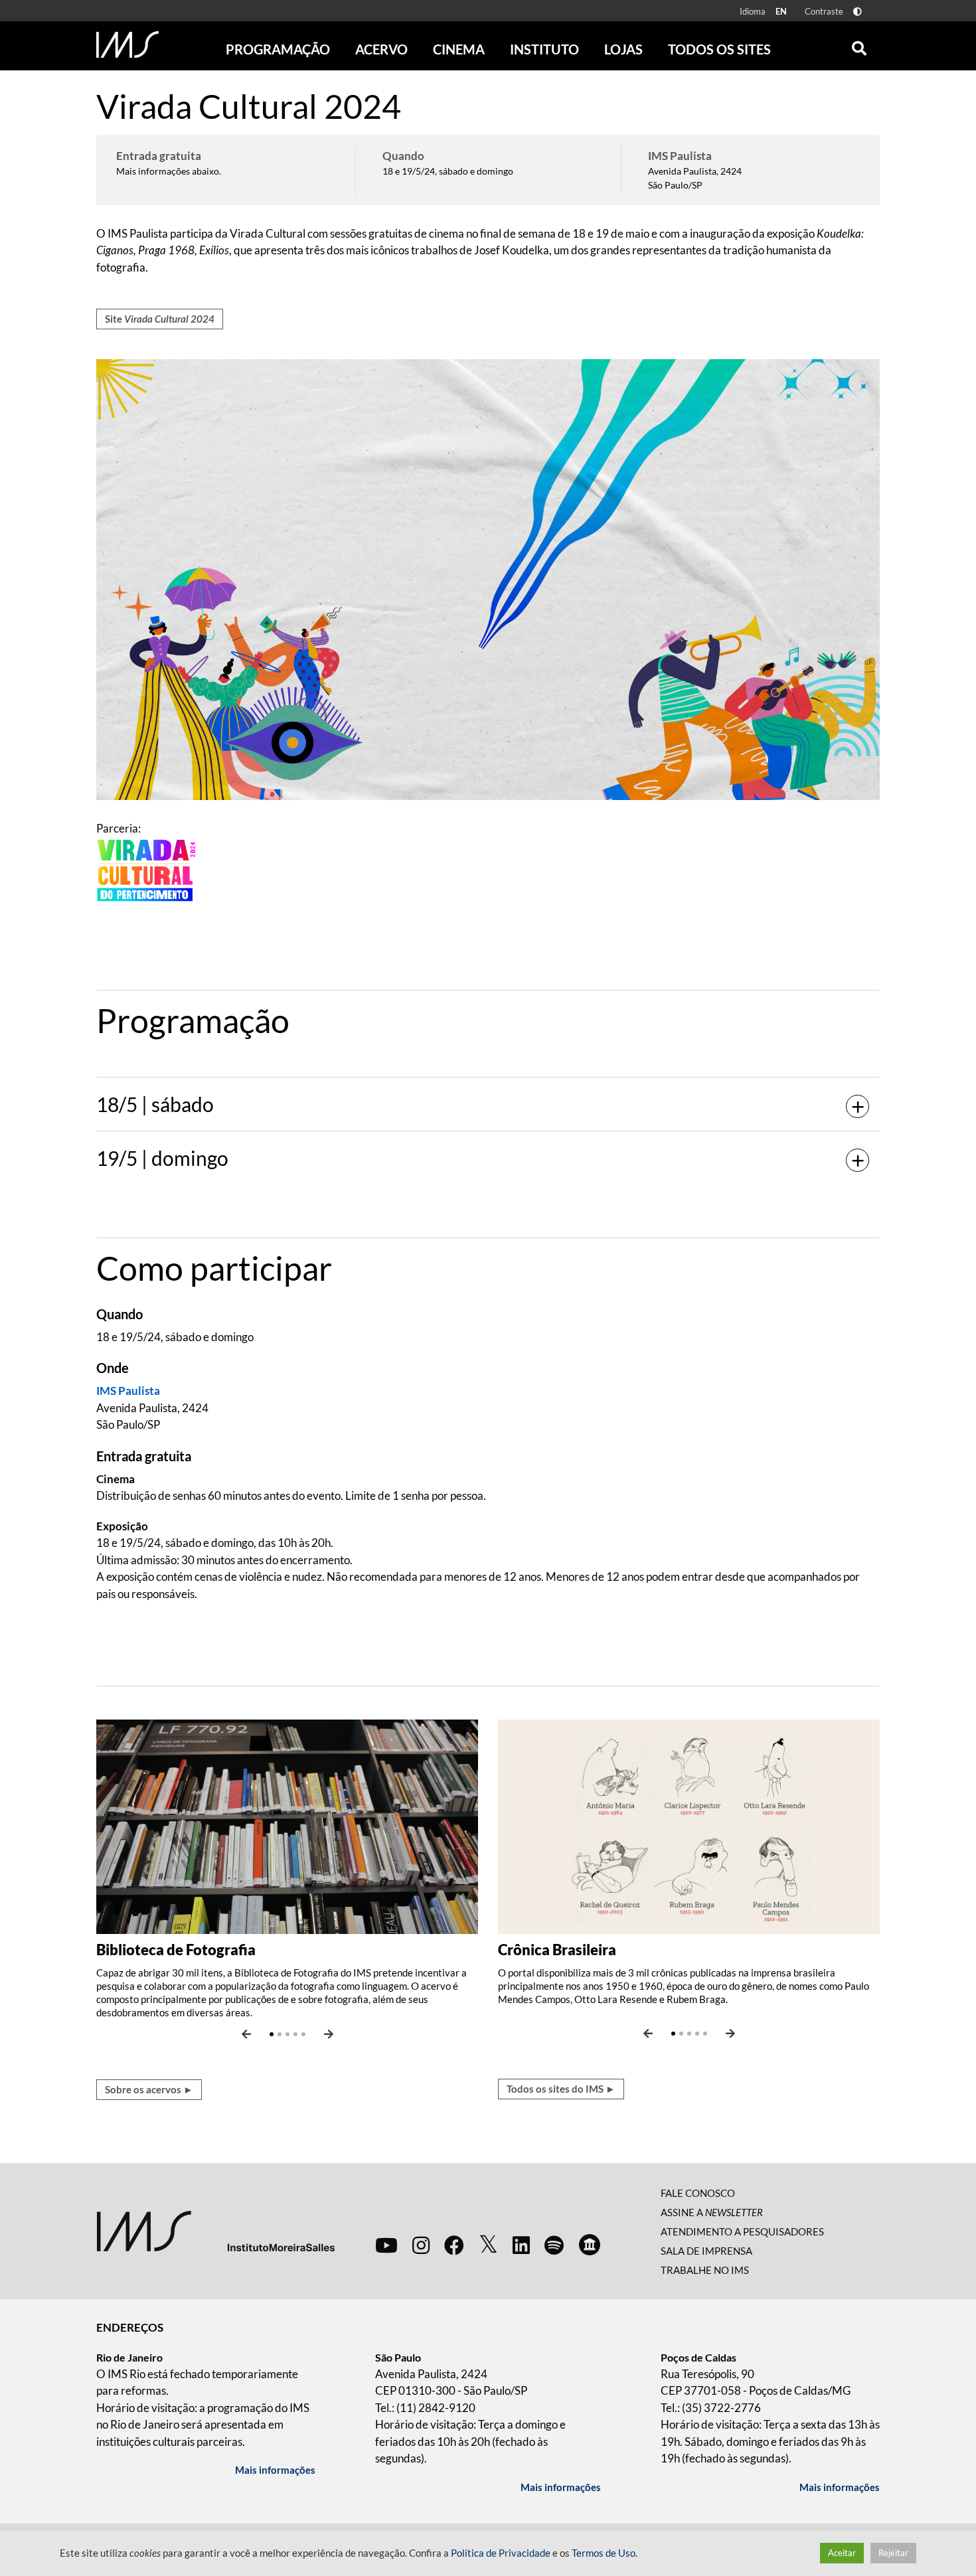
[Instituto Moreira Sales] (215, 2230)
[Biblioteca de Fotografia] (287, 1825)
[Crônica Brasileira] (689, 1825)
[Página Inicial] (127, 44)
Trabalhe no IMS (705, 2270)
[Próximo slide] (329, 2034)
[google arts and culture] (590, 2245)
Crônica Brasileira (557, 1950)
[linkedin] (521, 2245)
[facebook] (454, 2245)
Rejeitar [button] (893, 2553)
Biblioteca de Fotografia (176, 1950)
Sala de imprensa (706, 2251)
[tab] (488, 1020)
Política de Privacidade (501, 2553)
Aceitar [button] (842, 2553)
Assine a (712, 2212)
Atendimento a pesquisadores (742, 2231)
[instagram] (421, 2245)
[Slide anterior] (246, 2034)
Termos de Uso (604, 2553)
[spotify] (554, 2245)
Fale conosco (698, 2193)
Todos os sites (719, 49)
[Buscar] (859, 45)
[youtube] (386, 2245)
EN (781, 11)
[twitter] (488, 2245)
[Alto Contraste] (857, 12)
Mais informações (275, 2470)
